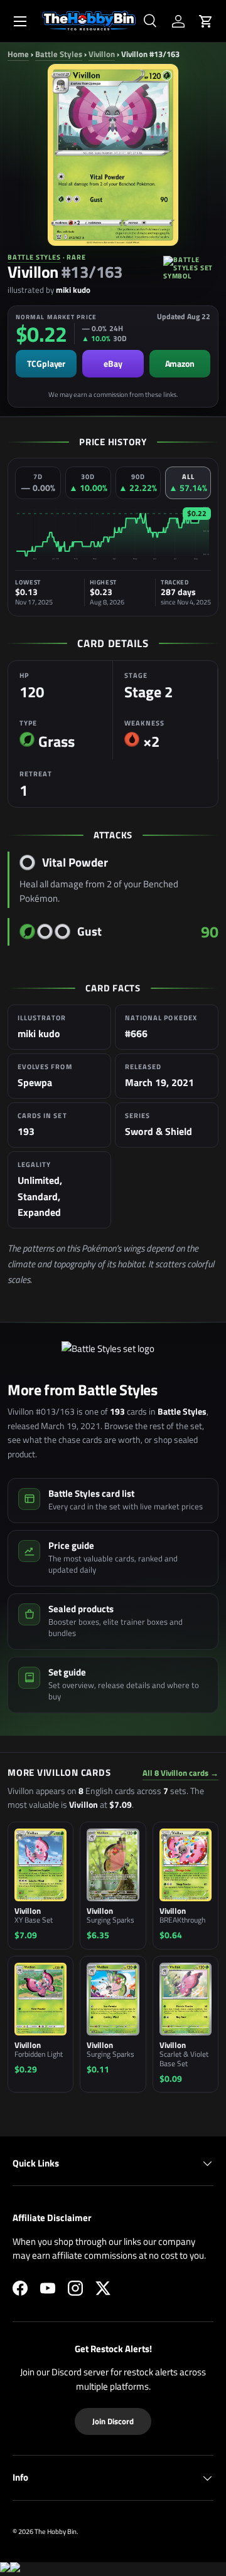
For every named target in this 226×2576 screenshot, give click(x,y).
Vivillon (102, 54)
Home (18, 54)
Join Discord (113, 2421)
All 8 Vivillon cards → (180, 1773)
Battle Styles (59, 54)
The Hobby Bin (56, 2531)
